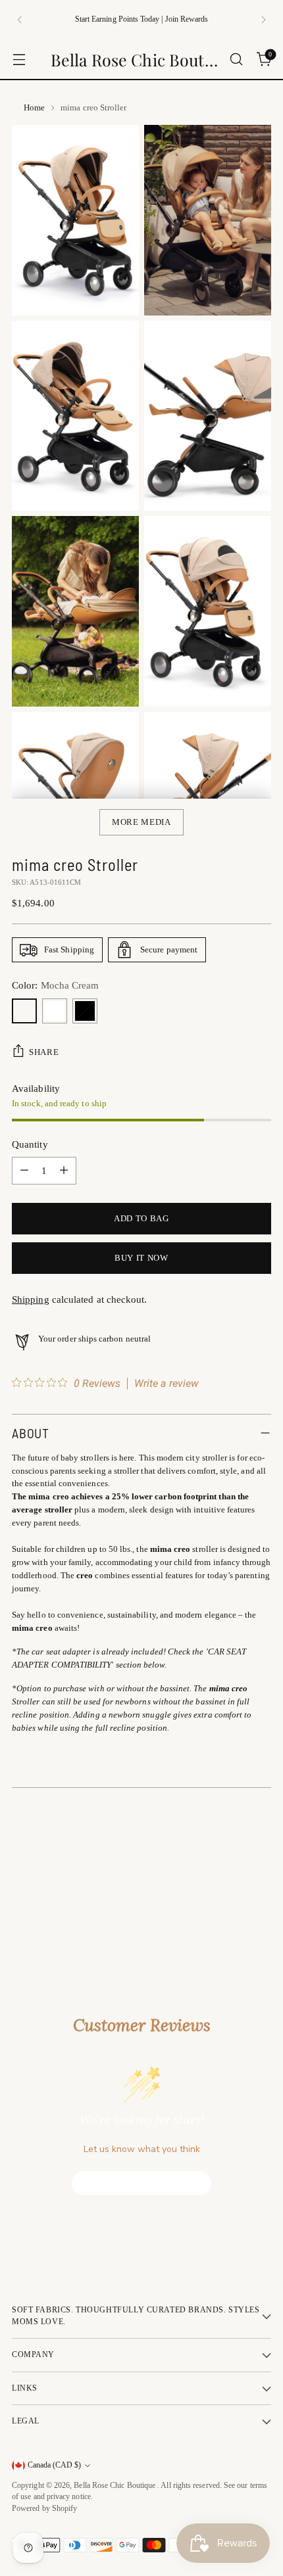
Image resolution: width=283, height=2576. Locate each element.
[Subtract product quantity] (24, 1171)
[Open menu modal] (19, 59)
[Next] (263, 20)
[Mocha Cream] (24, 1011)
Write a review (167, 1384)
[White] (55, 1011)
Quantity (30, 1144)
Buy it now (141, 1258)
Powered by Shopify (44, 2509)
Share (44, 1052)
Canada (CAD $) (54, 2465)
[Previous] (20, 20)
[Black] (85, 1011)
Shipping (31, 1300)
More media (141, 822)
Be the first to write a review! (142, 2183)
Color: (55, 985)
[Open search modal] (236, 59)
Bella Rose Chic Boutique (116, 2486)
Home (34, 107)
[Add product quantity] (64, 1171)
